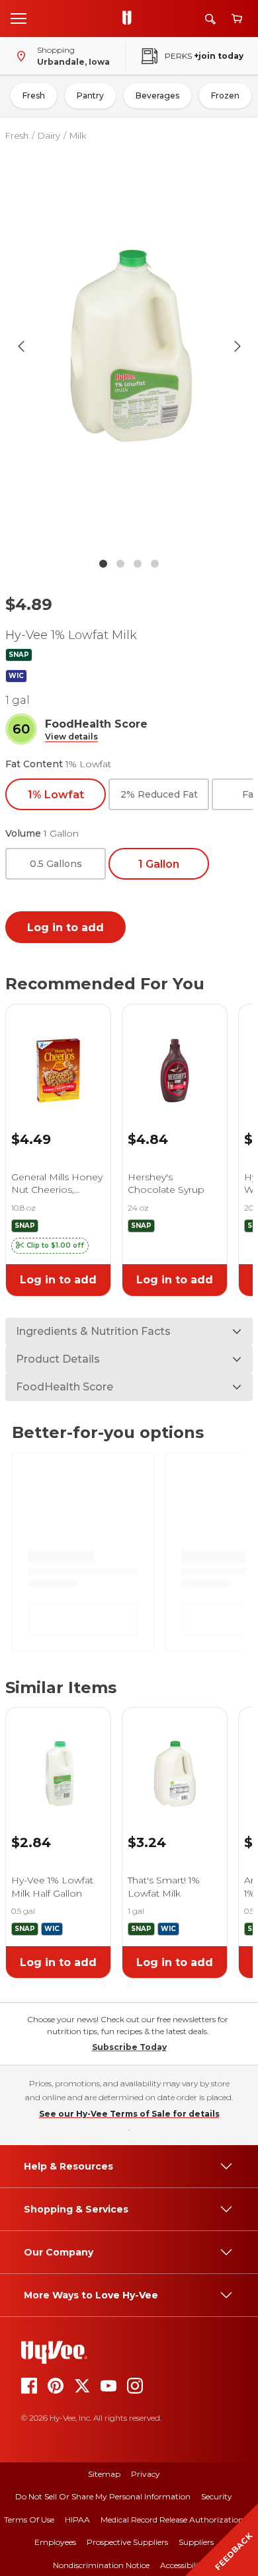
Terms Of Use (29, 2519)
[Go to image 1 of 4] (103, 564)
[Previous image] (21, 346)
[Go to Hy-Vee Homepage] (130, 19)
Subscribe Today (129, 2047)
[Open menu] (19, 18)
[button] (71, 737)
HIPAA (77, 2519)
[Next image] (237, 346)
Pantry (90, 95)
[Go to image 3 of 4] (138, 564)
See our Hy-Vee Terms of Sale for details (129, 2114)
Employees (55, 2542)
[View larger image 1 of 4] (129, 346)
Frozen (225, 95)
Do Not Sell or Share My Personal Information (103, 2496)
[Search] (210, 19)
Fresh (34, 95)
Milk (78, 135)
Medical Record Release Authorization (172, 2519)
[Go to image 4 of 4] (155, 564)
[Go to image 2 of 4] (120, 564)
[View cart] (237, 19)
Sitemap (104, 2474)
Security (217, 2496)
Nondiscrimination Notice (101, 2565)
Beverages (157, 95)
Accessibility (183, 2565)
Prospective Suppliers (127, 2542)
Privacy (146, 2474)
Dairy (49, 135)
